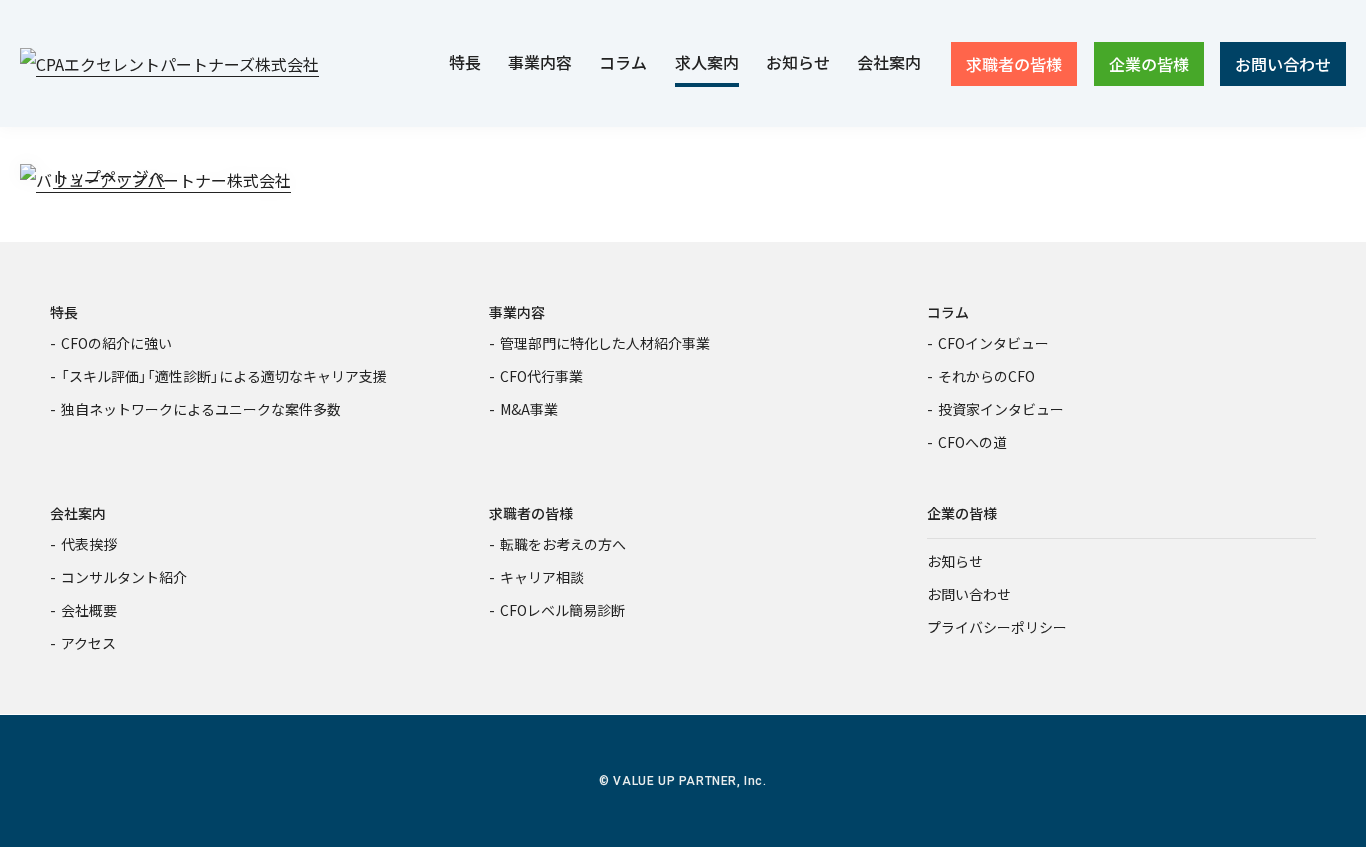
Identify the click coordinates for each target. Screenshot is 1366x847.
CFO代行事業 (541, 376)
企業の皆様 (962, 513)
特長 (64, 312)
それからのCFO (986, 376)
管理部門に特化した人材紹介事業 (605, 343)
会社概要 (89, 610)
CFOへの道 (972, 442)
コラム (948, 312)
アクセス (88, 643)
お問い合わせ (969, 594)
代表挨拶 (89, 544)
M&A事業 (529, 409)
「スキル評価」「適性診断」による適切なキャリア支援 (224, 376)
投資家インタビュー (1001, 409)
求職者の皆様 (531, 513)
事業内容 (517, 312)
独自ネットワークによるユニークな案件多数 (201, 409)
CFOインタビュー (993, 343)
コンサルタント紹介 (124, 577)
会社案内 (78, 513)
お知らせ (955, 561)
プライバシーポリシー (997, 627)
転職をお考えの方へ (563, 544)
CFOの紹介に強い (116, 343)
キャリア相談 (542, 577)
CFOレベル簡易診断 (562, 610)
